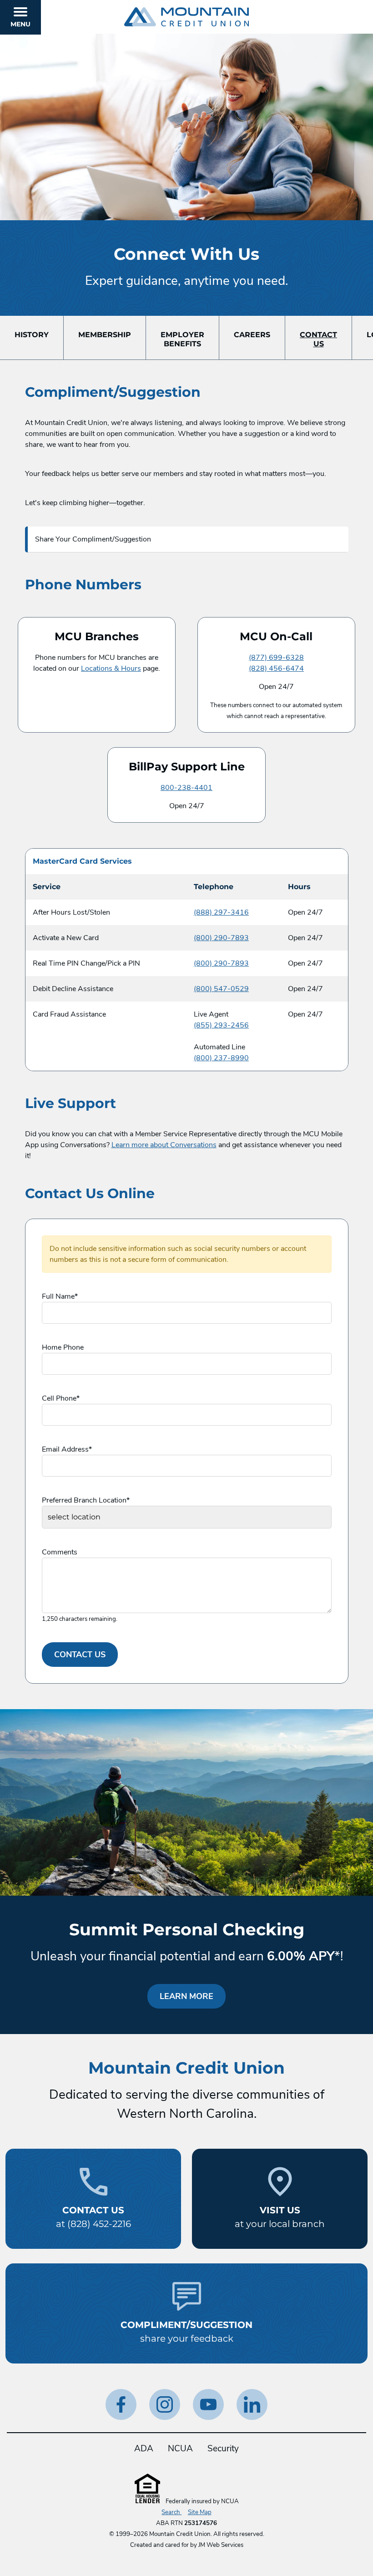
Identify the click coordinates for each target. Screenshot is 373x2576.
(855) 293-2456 (221, 1025)
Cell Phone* (61, 1398)
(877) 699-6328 (276, 658)
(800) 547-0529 (221, 989)
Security (223, 2449)
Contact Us (80, 1655)
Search (171, 2512)
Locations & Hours (111, 668)
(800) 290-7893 (221, 938)
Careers (252, 335)
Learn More (193, 1996)
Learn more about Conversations (164, 1145)
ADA (144, 2449)
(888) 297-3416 (221, 912)
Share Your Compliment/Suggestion (93, 539)
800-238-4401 (186, 788)
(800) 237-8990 (221, 1058)
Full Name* (60, 1296)
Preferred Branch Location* (86, 1500)
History (32, 335)
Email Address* (67, 1449)
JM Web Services (221, 2545)
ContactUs (318, 339)
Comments (60, 1552)
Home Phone (63, 1347)
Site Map (200, 2512)
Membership (105, 335)
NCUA (180, 2449)
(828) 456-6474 (276, 668)
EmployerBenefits (182, 339)
